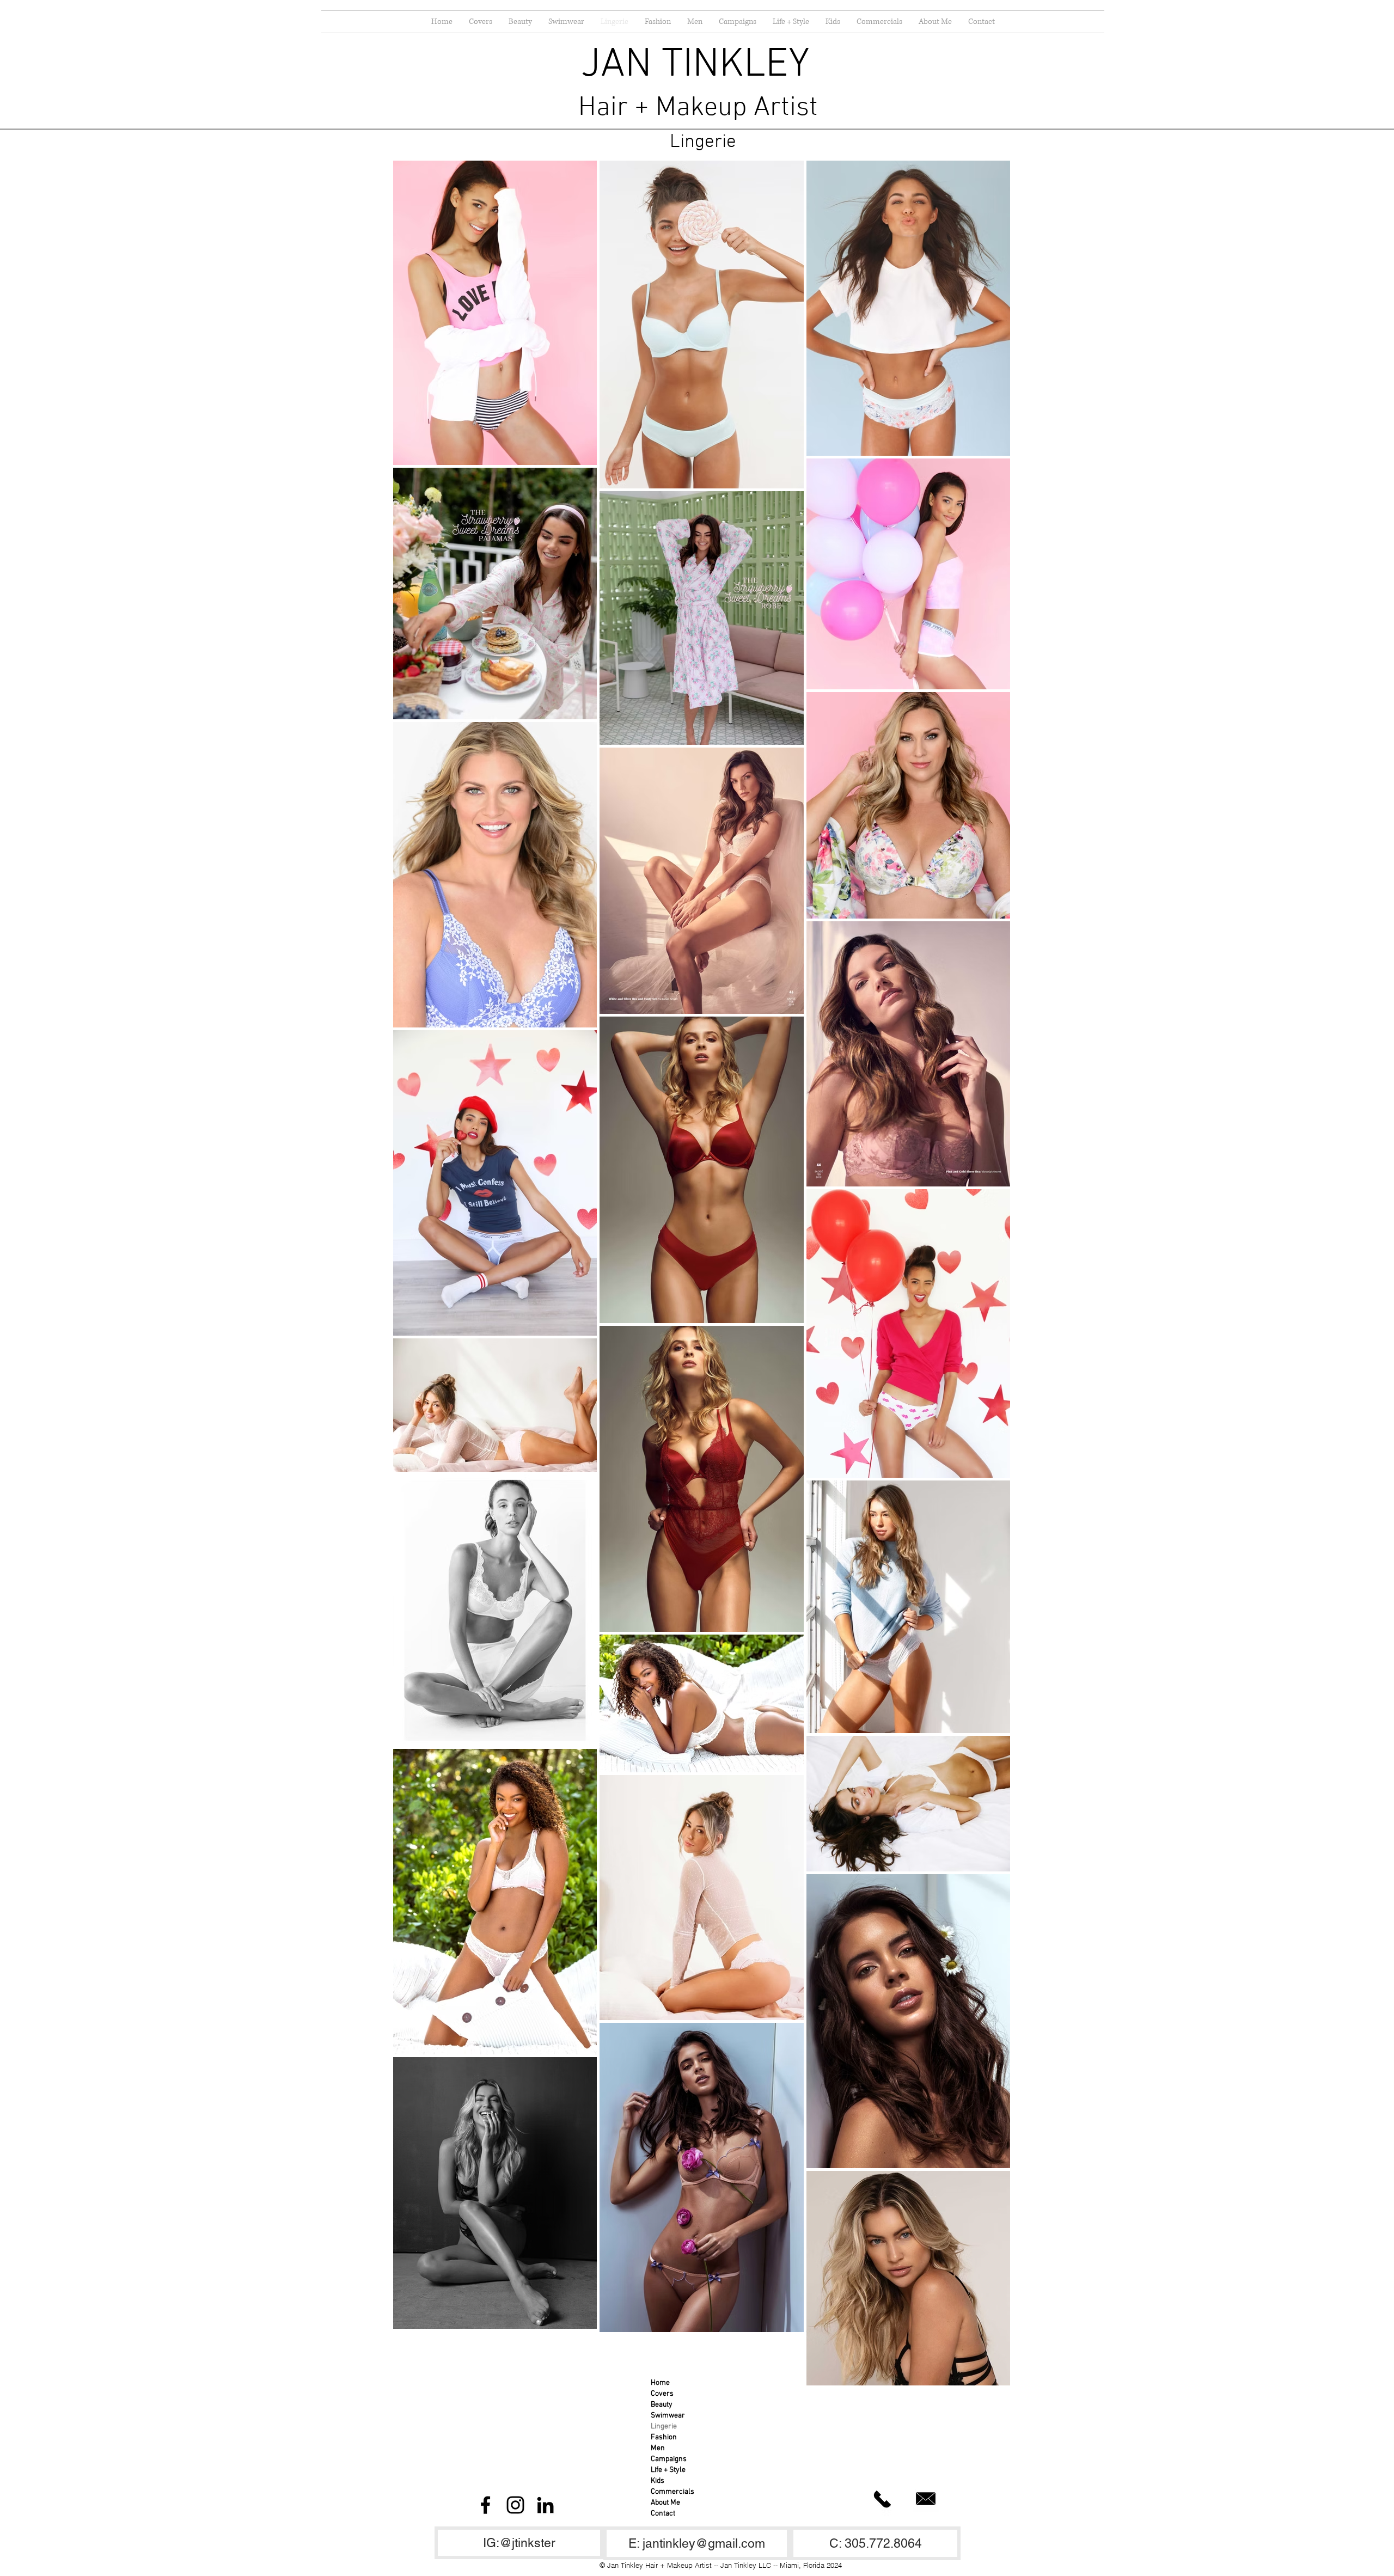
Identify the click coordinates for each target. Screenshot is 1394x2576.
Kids (658, 2481)
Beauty (662, 2405)
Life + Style (668, 2470)
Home (660, 2383)
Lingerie (664, 2427)
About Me (665, 2503)
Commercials (672, 2492)
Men (658, 2448)
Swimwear (668, 2416)
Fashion (664, 2437)
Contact (663, 2514)
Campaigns (669, 2459)
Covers (662, 2394)
